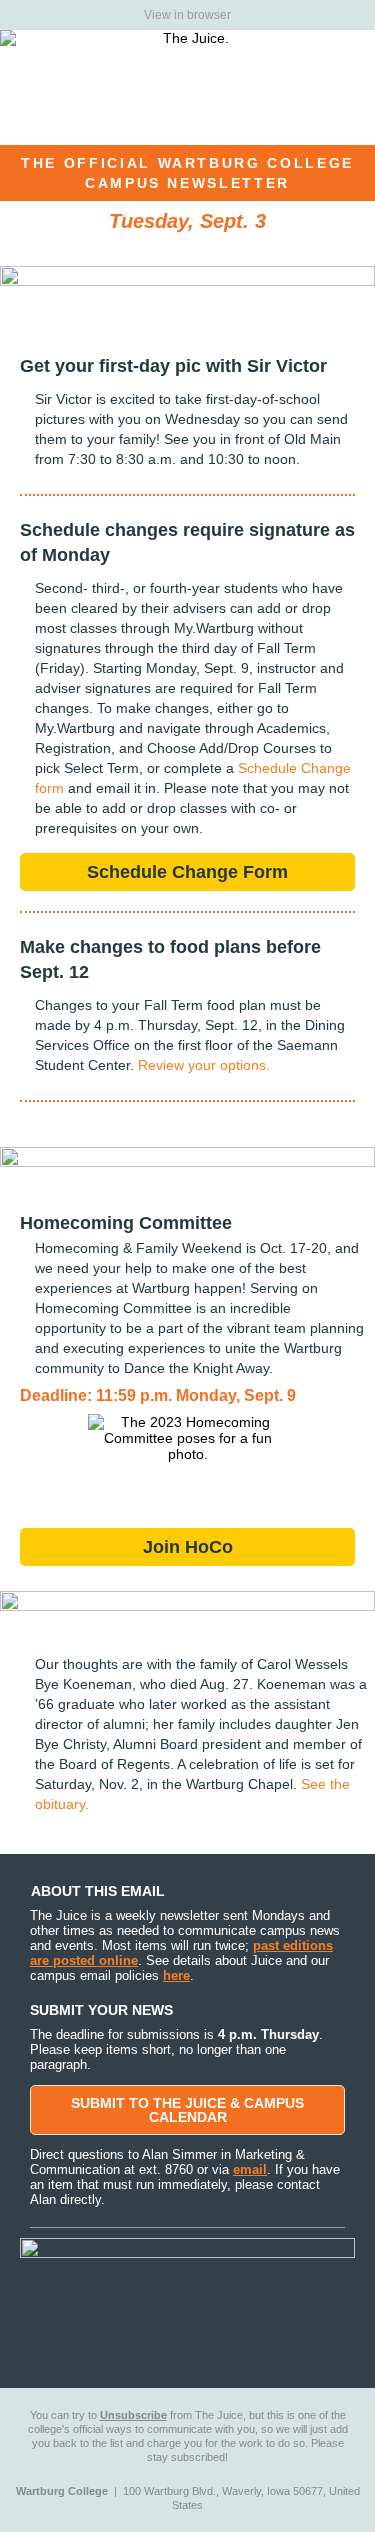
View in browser (187, 15)
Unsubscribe (133, 2415)
